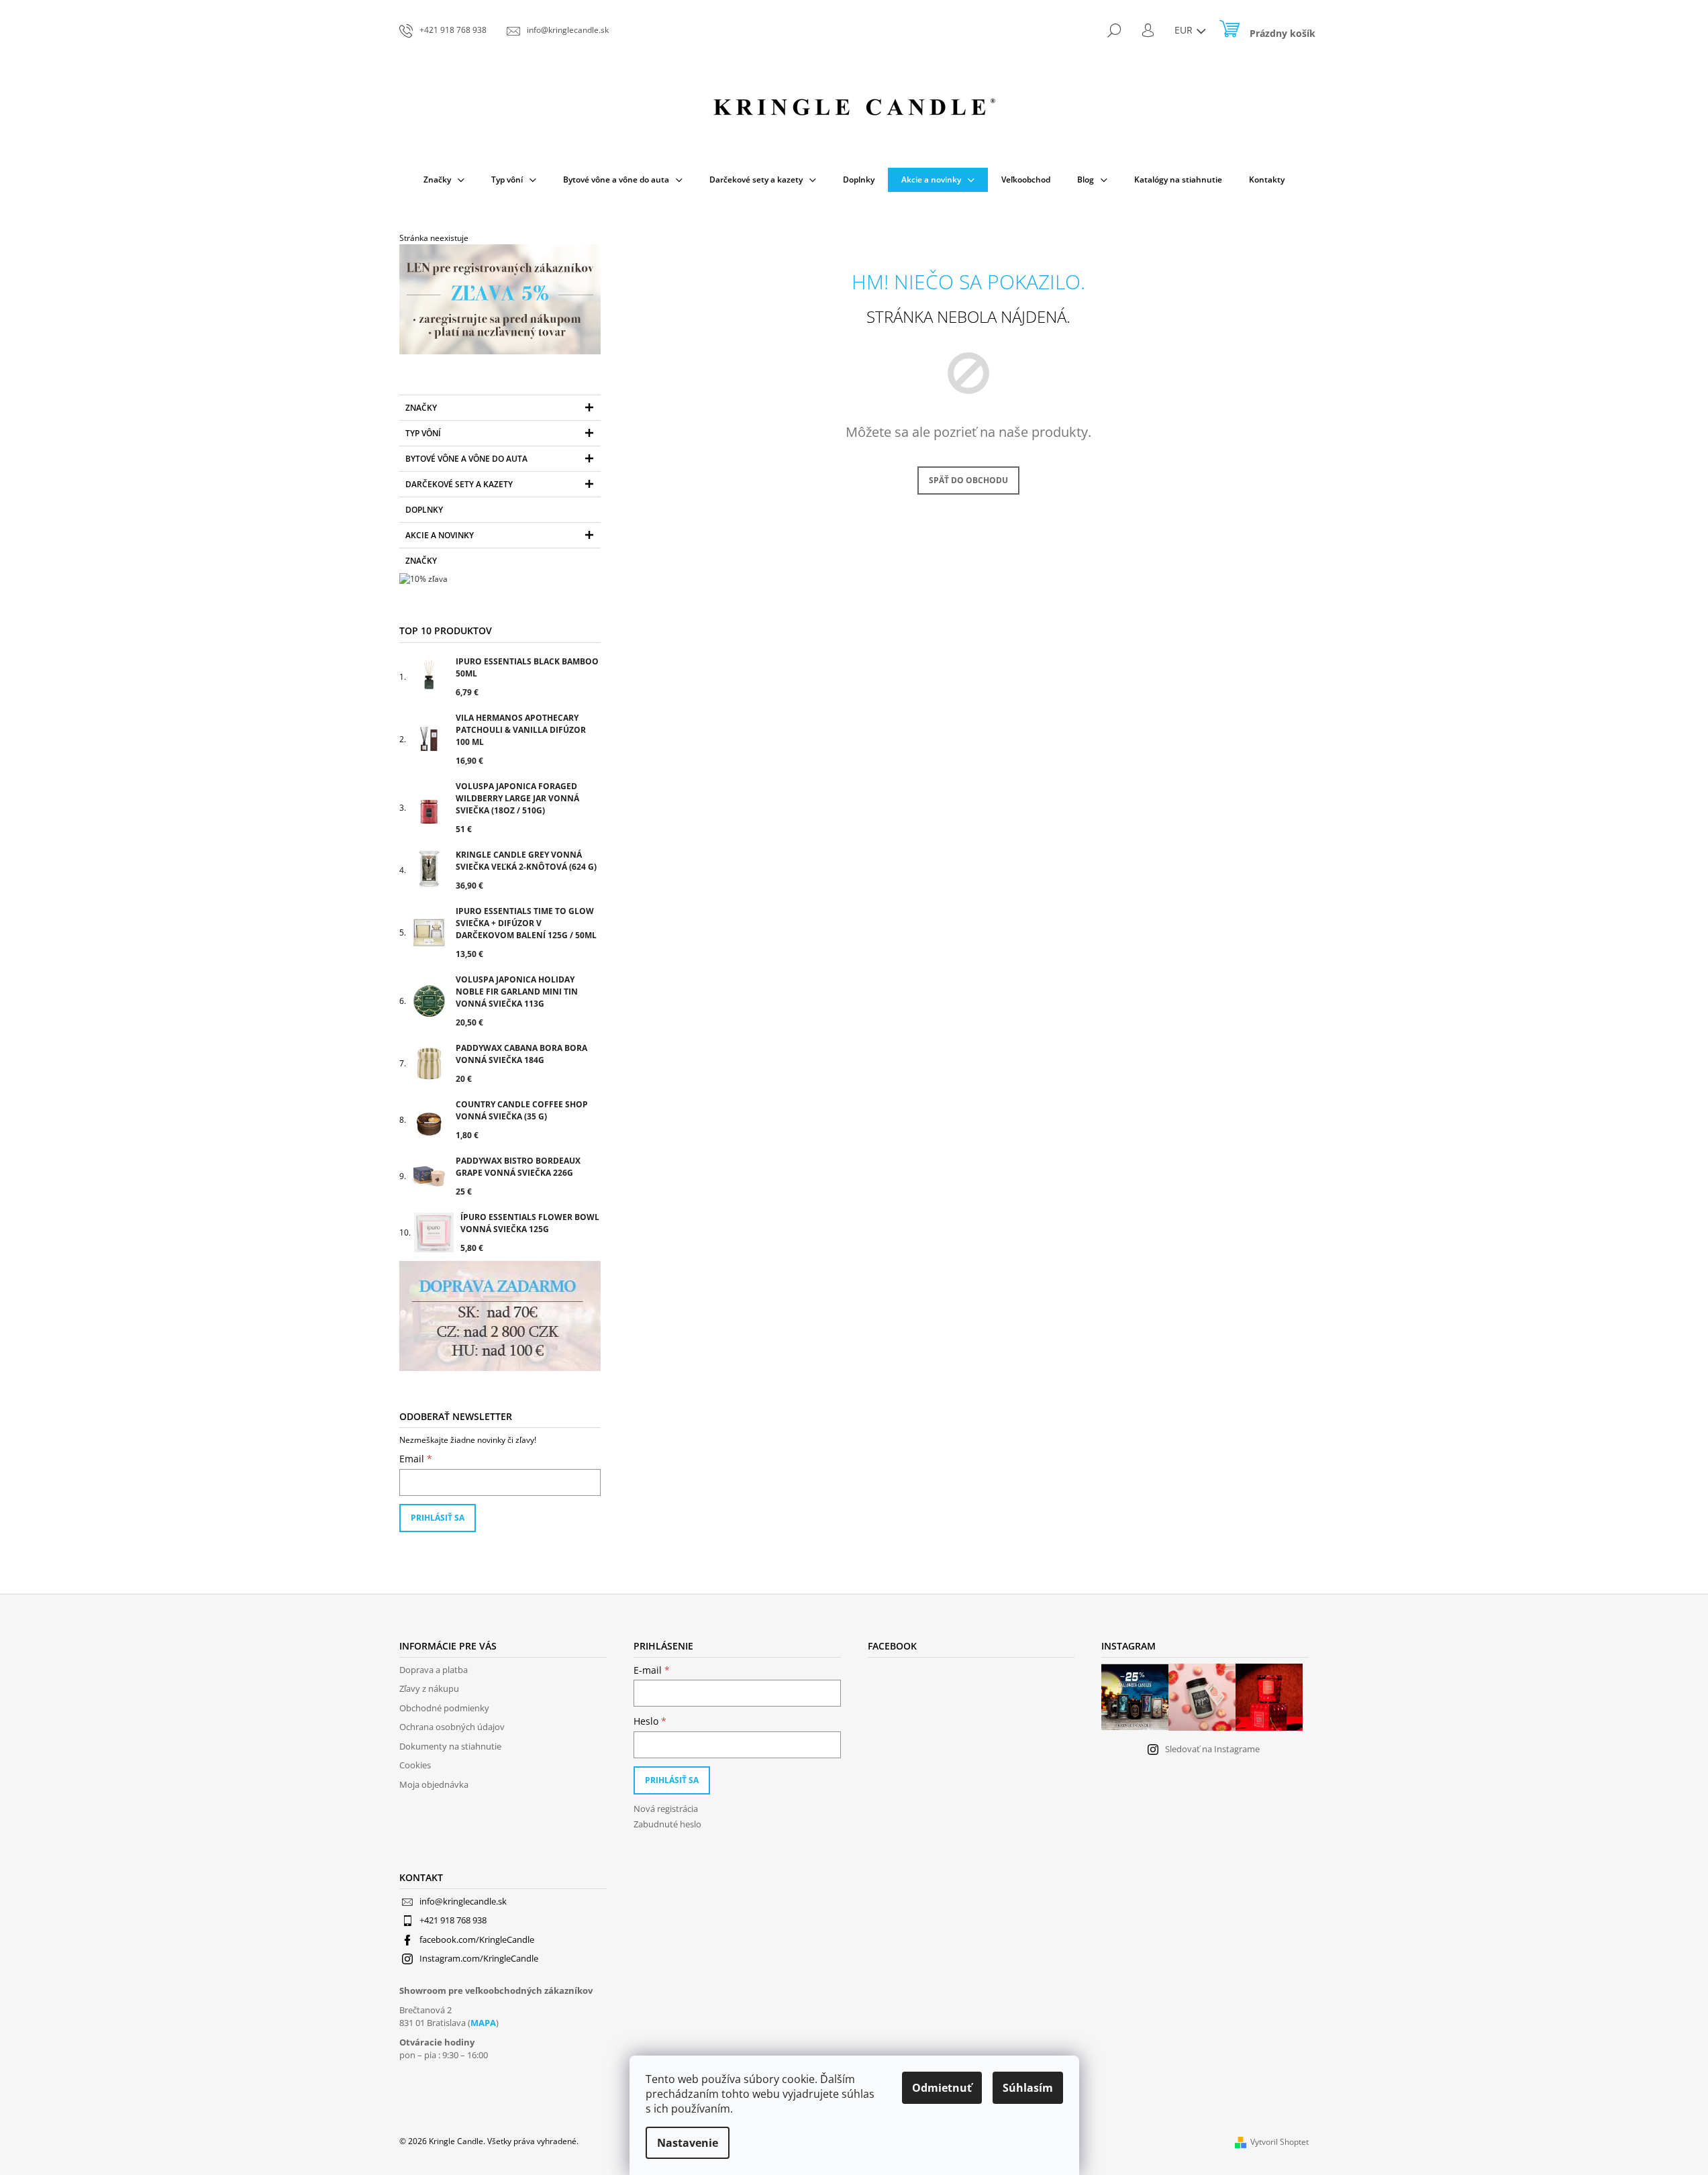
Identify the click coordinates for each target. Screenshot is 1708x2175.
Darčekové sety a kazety (459, 484)
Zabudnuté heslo (667, 1824)
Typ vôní (423, 433)
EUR (1185, 30)
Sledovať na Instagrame (1212, 1749)
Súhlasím (1028, 2088)
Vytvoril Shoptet (1279, 2142)
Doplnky (424, 510)
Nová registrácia (666, 1809)
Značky (421, 408)
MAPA (483, 2023)
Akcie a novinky (440, 535)
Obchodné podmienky (444, 1708)
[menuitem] (444, 180)
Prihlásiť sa (438, 1518)
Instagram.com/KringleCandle (479, 1958)
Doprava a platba (434, 1670)
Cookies (415, 1765)
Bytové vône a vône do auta (466, 459)
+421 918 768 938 (453, 1920)
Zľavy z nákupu (429, 1688)
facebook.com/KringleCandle (477, 1939)
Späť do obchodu (968, 480)
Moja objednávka (434, 1784)
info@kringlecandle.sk (463, 1901)
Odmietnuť (942, 2088)
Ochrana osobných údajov (452, 1727)
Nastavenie (688, 2143)
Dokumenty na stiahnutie (450, 1746)
